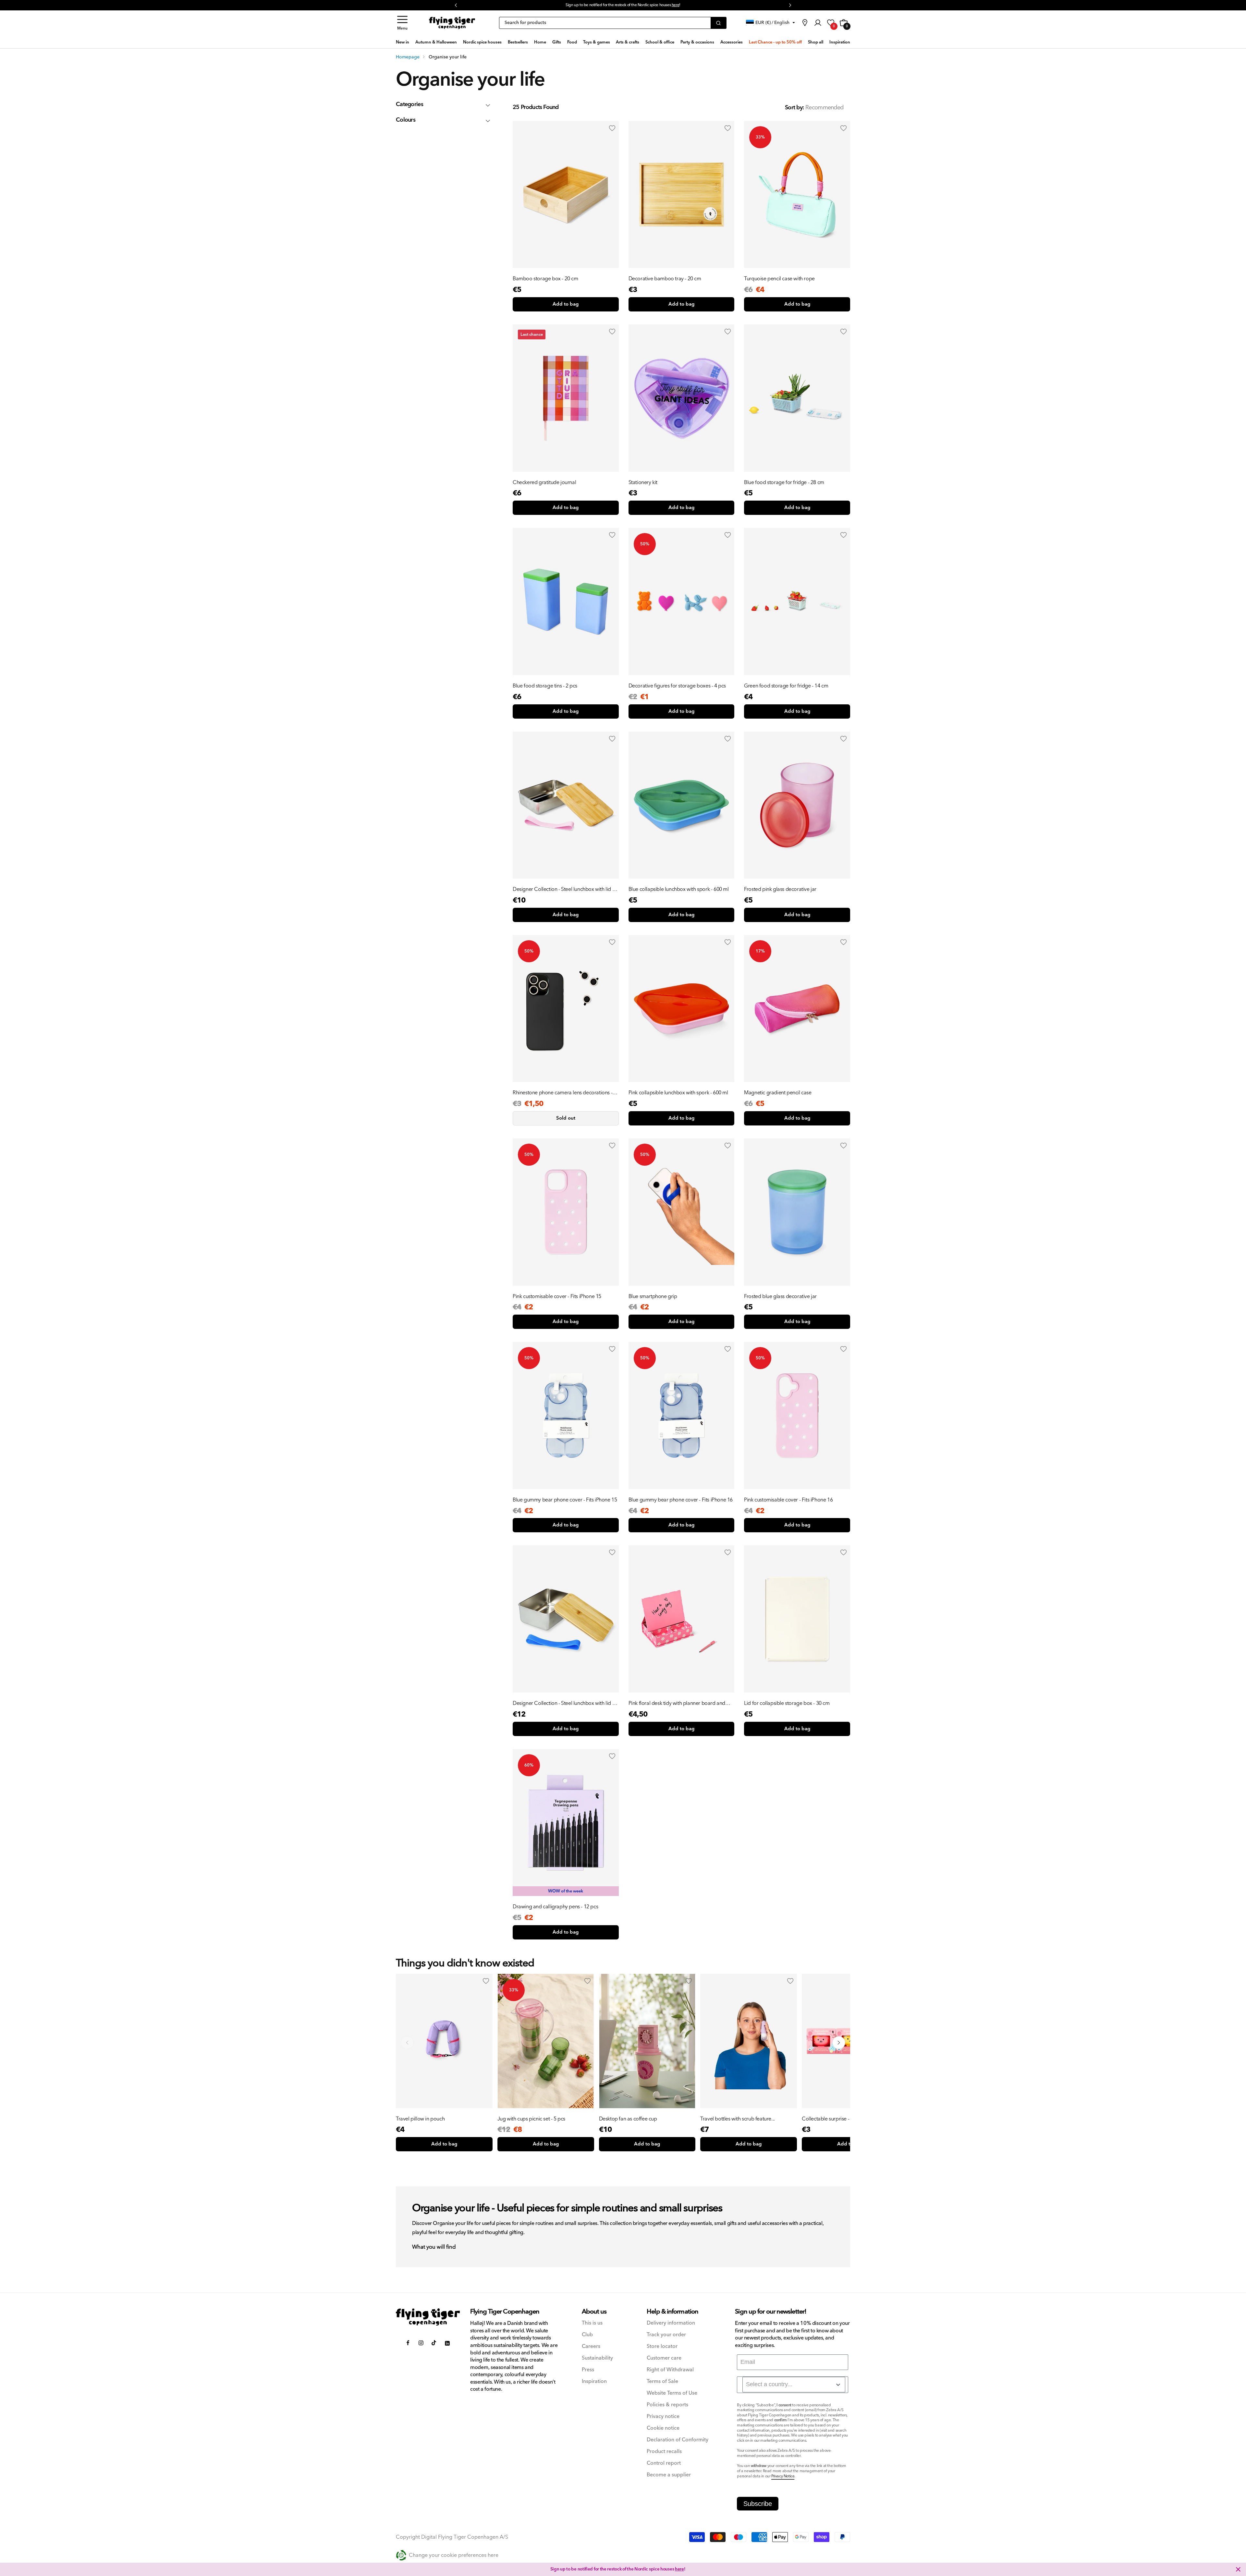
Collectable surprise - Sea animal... (840, 2119)
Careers (591, 2346)
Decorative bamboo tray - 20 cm (665, 279)
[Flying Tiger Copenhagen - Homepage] (452, 23)
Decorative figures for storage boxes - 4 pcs (677, 686)
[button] (402, 23)
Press (588, 2370)
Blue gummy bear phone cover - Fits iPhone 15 (565, 1500)
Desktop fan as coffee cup (628, 2119)
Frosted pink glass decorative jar (780, 889)
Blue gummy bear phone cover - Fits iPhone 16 (681, 1500)
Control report (664, 2463)
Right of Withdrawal (670, 2370)
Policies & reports (667, 2405)
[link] (805, 23)
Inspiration (594, 2382)
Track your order (666, 2335)
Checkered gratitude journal (544, 482)
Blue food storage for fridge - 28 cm (784, 482)
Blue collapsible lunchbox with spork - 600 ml (679, 889)
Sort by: (794, 108)
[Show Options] (838, 2385)
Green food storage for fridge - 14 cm (786, 686)
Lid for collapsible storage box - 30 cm (787, 1703)
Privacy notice (663, 2417)
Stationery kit (643, 482)
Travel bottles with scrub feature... (738, 2119)
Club (587, 2335)
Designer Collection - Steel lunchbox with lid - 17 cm (563, 889)
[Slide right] (839, 2043)
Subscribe (758, 2504)
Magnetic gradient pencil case (778, 1093)
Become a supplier (669, 2475)
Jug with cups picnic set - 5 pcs (531, 2119)
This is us (592, 2323)
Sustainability (597, 2358)
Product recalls (664, 2452)
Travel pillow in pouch (420, 2119)
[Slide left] (407, 2043)
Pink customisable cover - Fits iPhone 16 (788, 1500)
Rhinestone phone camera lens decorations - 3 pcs (564, 1093)
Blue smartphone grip (653, 1296)
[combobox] (794, 2385)
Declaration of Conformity (678, 2440)
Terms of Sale (662, 2382)
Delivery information (671, 2323)
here (679, 2569)
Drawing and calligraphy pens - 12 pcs (555, 1907)
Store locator (662, 2346)
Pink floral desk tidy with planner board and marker (677, 1703)
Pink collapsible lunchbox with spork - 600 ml (678, 1093)
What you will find (434, 2247)
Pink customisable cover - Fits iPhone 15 (557, 1296)
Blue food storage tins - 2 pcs (545, 686)
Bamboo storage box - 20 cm (545, 279)
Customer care (664, 2358)
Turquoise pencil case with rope (779, 279)
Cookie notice (663, 2428)
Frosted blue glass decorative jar (780, 1296)
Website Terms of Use (672, 2393)
